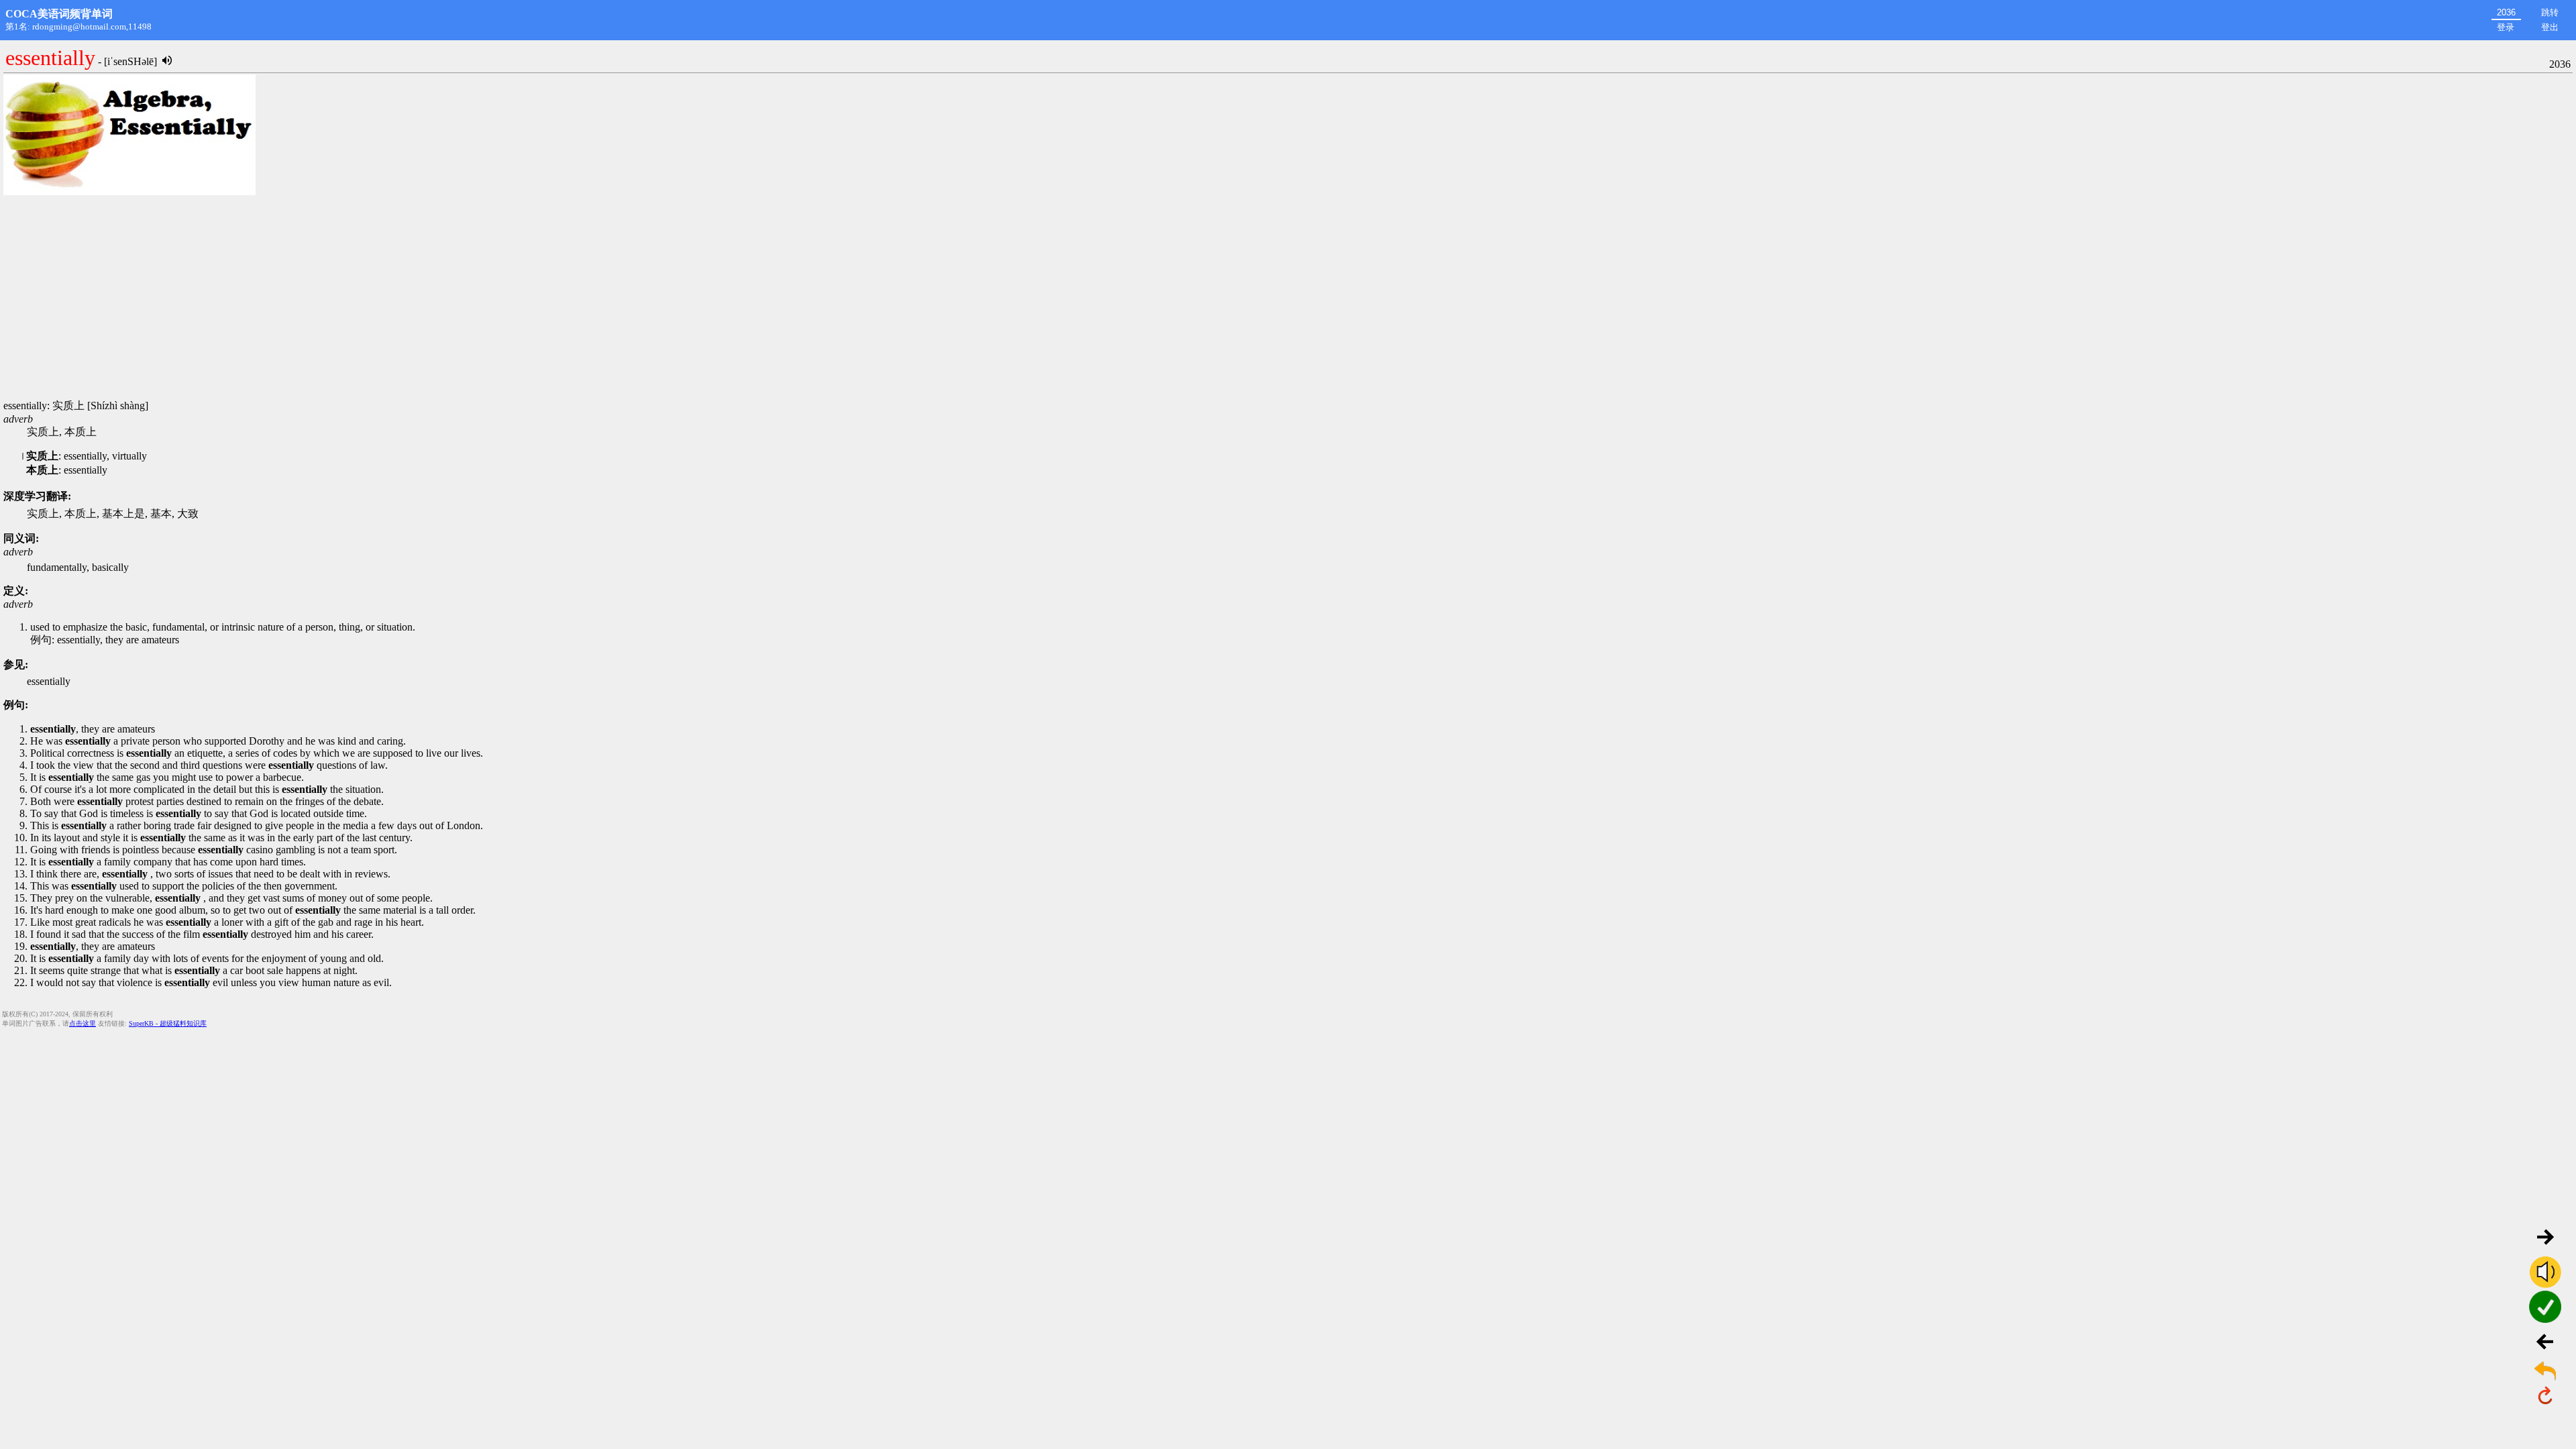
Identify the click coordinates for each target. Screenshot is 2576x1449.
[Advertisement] (1288, 299)
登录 (2506, 27)
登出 (2550, 27)
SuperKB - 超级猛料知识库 (168, 1023)
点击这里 (83, 1023)
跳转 (2550, 12)
